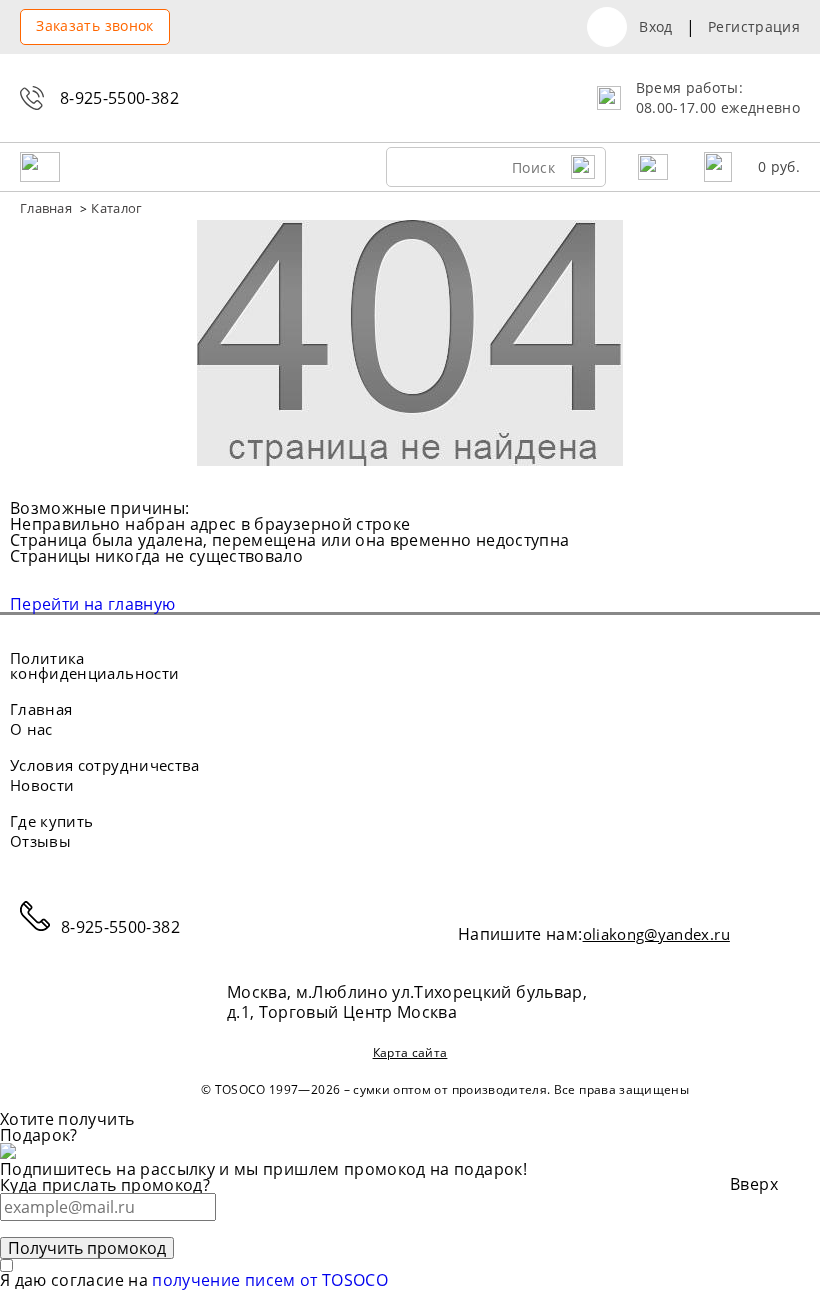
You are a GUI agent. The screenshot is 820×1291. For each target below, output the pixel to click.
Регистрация (754, 27)
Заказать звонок (94, 25)
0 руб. (779, 167)
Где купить (52, 821)
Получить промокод (87, 1248)
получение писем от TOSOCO (270, 1280)
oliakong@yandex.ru (656, 934)
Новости (42, 785)
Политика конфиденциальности (94, 666)
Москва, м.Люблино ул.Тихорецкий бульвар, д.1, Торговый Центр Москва (407, 1002)
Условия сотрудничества (105, 765)
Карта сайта (410, 1054)
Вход (655, 27)
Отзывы (40, 841)
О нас (31, 729)
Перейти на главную (92, 604)
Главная (41, 709)
